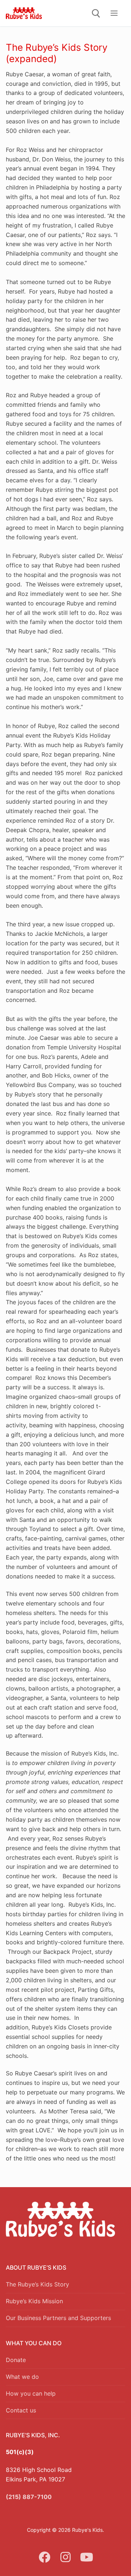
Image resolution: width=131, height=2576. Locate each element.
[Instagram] (65, 2557)
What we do (22, 2377)
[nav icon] (114, 13)
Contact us (21, 2410)
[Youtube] (87, 2557)
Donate (16, 2360)
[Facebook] (45, 2557)
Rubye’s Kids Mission (34, 2301)
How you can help (31, 2393)
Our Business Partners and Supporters (58, 2318)
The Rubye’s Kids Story (37, 2284)
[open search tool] (96, 14)
